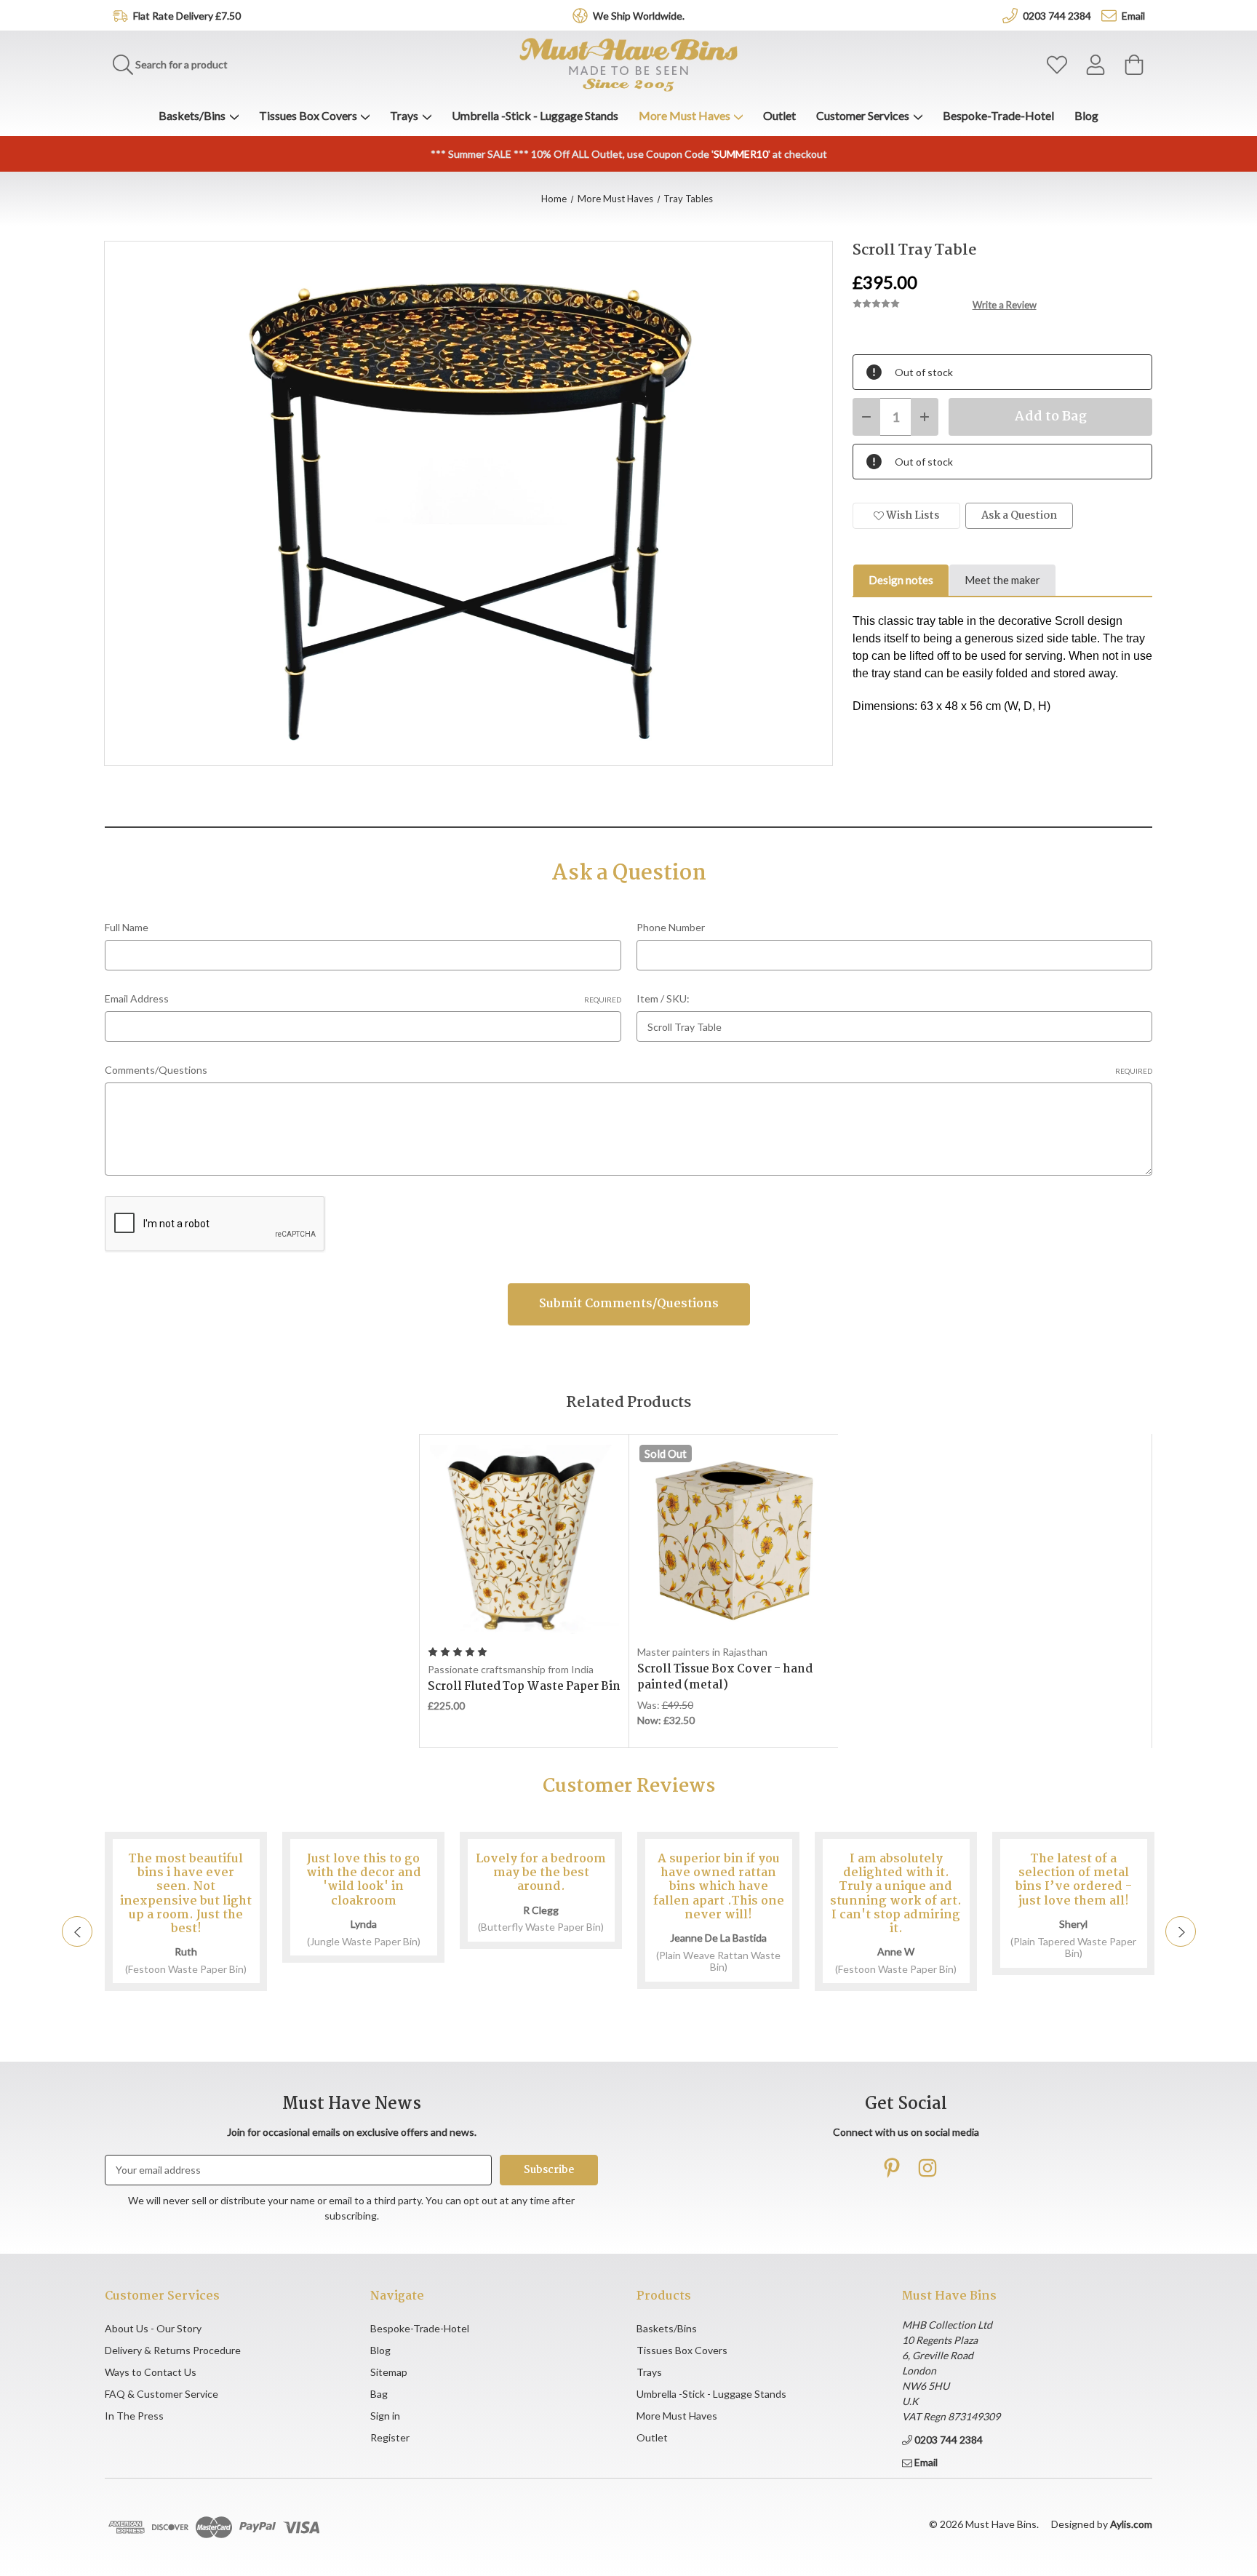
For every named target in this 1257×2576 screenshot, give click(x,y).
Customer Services (863, 115)
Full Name (127, 927)
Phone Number (671, 927)
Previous (77, 1931)
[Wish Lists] (1057, 65)
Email (1133, 16)
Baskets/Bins (192, 115)
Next (1181, 1931)
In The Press (134, 2416)
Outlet (779, 115)
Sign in (385, 2416)
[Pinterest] (892, 2168)
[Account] (1096, 65)
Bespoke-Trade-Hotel (998, 115)
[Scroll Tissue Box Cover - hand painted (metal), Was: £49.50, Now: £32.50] (734, 1539)
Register (390, 2437)
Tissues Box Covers (308, 115)
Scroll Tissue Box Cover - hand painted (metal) (725, 1678)
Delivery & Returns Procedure (173, 2350)
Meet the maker (1002, 580)
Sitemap (389, 2372)
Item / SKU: (663, 998)
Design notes (901, 580)
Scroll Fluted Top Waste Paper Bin (524, 1687)
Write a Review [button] (1005, 305)
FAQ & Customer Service (161, 2394)
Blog (1086, 115)
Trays (404, 115)
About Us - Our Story (153, 2328)
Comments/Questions (628, 1070)
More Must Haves (685, 115)
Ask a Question (1019, 516)
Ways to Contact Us (151, 2372)
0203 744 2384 (1057, 16)
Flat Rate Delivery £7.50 (187, 16)
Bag (379, 2394)
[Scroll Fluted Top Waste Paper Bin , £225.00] (524, 1539)
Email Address (363, 998)
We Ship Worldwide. (639, 16)
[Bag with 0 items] (1134, 65)
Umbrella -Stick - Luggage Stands (535, 115)
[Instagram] (927, 2168)
